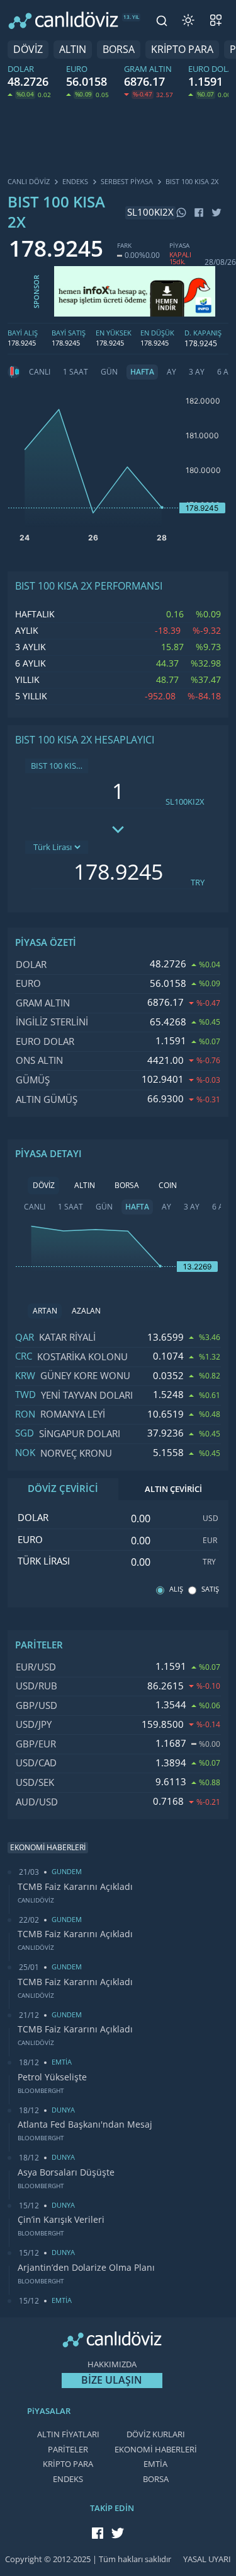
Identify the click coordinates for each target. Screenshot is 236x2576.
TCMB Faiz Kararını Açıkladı (75, 1887)
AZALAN (86, 1311)
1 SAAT (76, 372)
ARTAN (45, 1311)
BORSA (119, 50)
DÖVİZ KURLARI (156, 2434)
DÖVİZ (28, 50)
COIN (168, 1186)
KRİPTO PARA (182, 50)
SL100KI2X (185, 802)
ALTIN (73, 50)
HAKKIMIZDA (112, 2364)
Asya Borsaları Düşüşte (66, 2172)
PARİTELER (68, 2450)
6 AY (220, 1207)
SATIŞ (210, 1589)
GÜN (109, 372)
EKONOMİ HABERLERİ (156, 2450)
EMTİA (155, 2464)
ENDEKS (68, 2479)
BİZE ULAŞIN (112, 2380)
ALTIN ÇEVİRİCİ (173, 1489)
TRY (198, 883)
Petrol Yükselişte (52, 2077)
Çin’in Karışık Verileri (61, 2220)
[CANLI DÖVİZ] (63, 20)
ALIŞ (176, 1589)
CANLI (40, 372)
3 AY (197, 372)
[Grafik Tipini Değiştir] (14, 372)
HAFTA (142, 372)
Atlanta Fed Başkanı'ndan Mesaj (85, 2124)
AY (171, 372)
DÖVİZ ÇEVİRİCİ (63, 1489)
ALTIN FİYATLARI (68, 2434)
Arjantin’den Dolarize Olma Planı (86, 2268)
